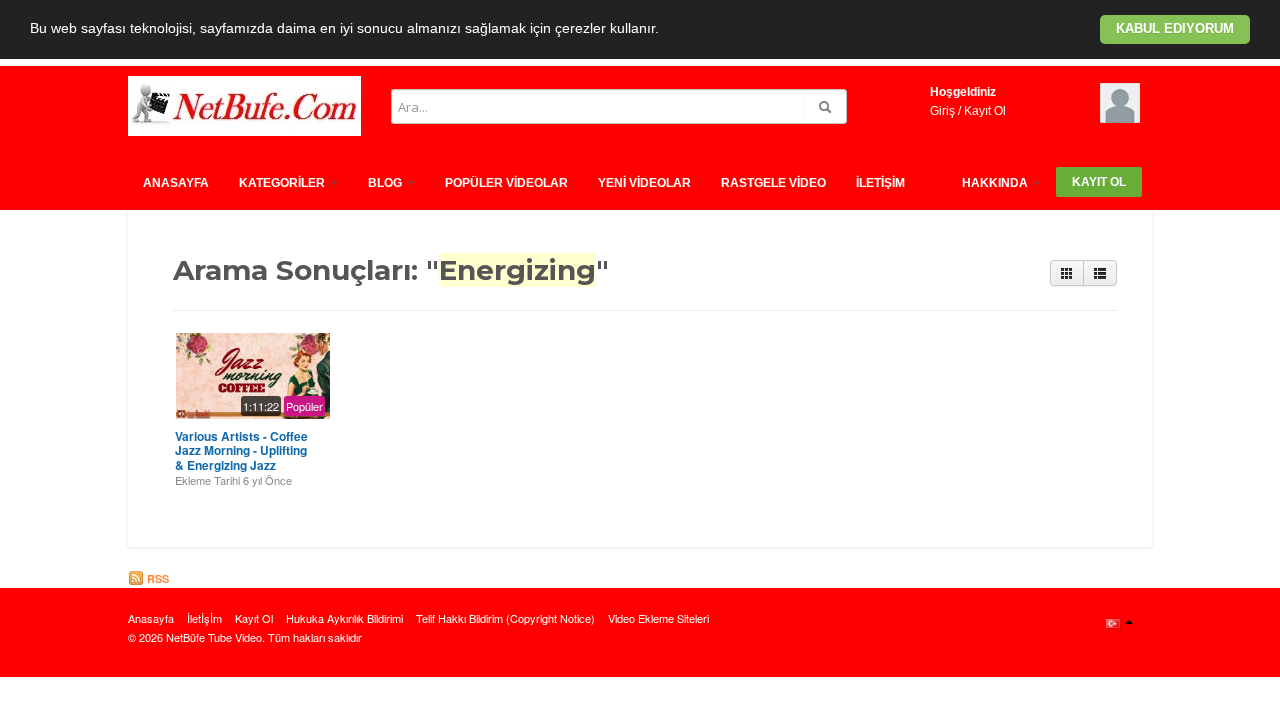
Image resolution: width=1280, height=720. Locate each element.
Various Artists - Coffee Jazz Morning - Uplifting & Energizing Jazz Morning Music (241, 457)
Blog (386, 183)
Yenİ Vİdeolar (644, 183)
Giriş (942, 111)
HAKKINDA (996, 183)
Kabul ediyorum (1175, 29)
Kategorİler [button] (283, 183)
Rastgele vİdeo (773, 183)
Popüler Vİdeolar (506, 183)
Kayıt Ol (985, 111)
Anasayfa (176, 183)
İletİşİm (880, 183)
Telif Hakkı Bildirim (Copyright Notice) (505, 618)
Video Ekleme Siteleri (658, 618)
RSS (156, 578)
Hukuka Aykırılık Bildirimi (344, 618)
